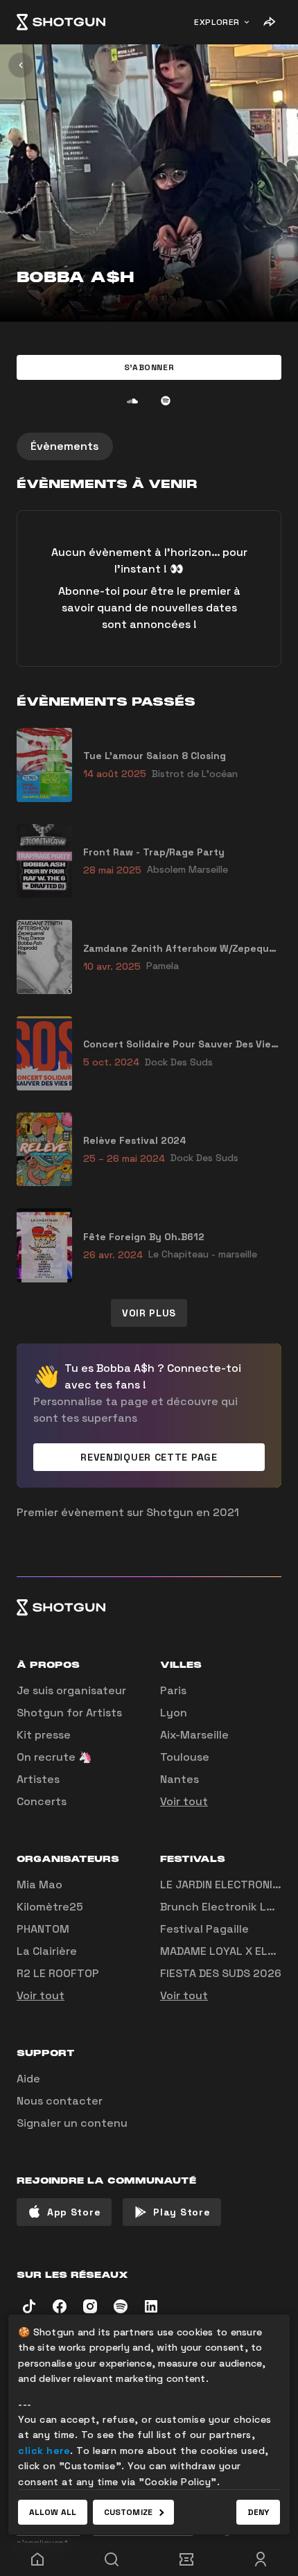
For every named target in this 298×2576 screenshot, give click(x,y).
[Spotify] (166, 401)
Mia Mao (40, 1885)
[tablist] (149, 446)
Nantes (179, 1779)
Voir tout (184, 1801)
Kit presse (44, 1735)
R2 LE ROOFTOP (58, 1973)
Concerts (42, 1801)
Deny (258, 2512)
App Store (74, 2212)
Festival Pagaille (204, 1929)
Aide (28, 2079)
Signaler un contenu (72, 2123)
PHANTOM (43, 1929)
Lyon (174, 1713)
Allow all (53, 2512)
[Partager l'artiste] (269, 22)
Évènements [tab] (65, 446)
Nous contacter (60, 2101)
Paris (173, 1690)
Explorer (217, 22)
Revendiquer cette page (149, 1457)
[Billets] (186, 2559)
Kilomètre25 (50, 1907)
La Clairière (47, 1951)
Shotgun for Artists (69, 1713)
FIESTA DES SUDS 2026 (221, 1973)
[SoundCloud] (132, 401)
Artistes (38, 1779)
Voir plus (149, 1313)
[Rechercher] (112, 2559)
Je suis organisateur (71, 1690)
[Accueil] (61, 22)
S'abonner (149, 367)
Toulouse (185, 1757)
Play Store (182, 2212)
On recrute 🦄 (54, 1757)
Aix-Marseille (194, 1735)
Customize (128, 2512)
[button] (149, 367)
